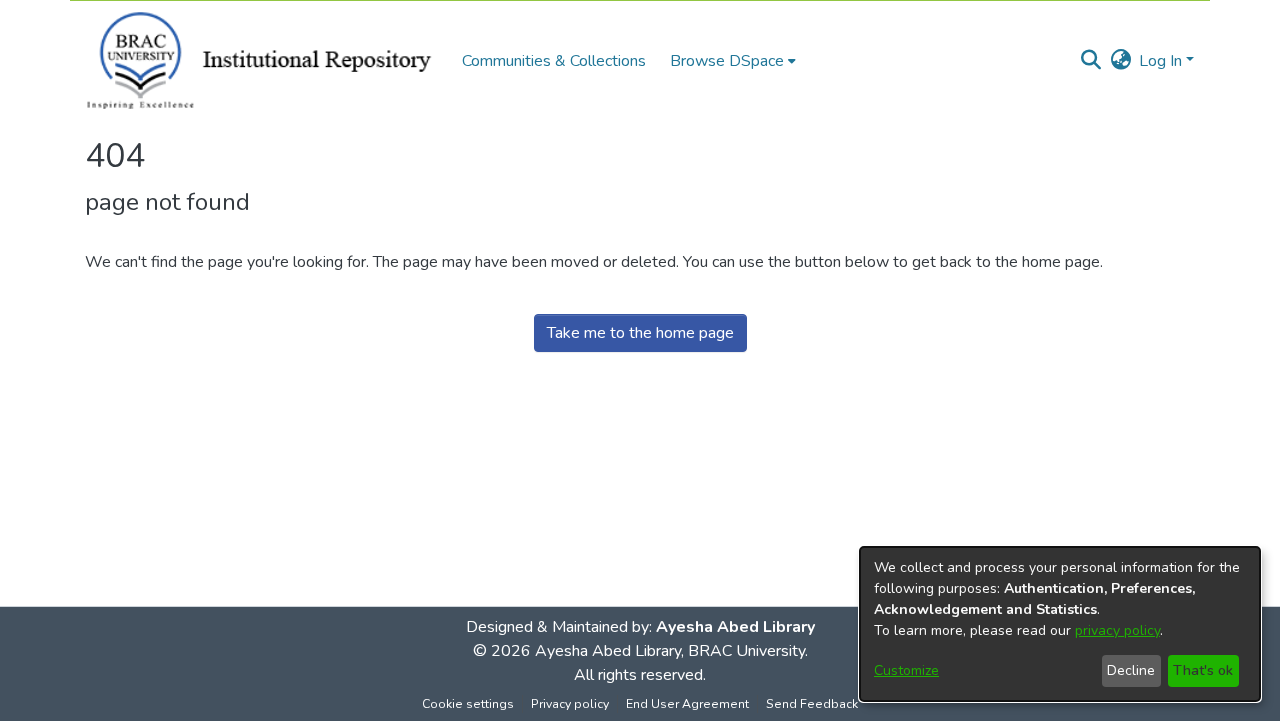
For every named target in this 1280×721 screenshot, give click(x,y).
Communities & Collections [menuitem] (554, 61)
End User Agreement (687, 704)
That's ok (1203, 670)
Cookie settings (468, 704)
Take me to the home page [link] (640, 333)
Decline (1131, 670)
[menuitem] (733, 61)
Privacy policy (570, 704)
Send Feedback (812, 704)
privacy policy (1117, 630)
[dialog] (1060, 624)
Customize (906, 670)
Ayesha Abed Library (735, 627)
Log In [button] (1162, 61)
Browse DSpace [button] (727, 61)
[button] (1090, 61)
